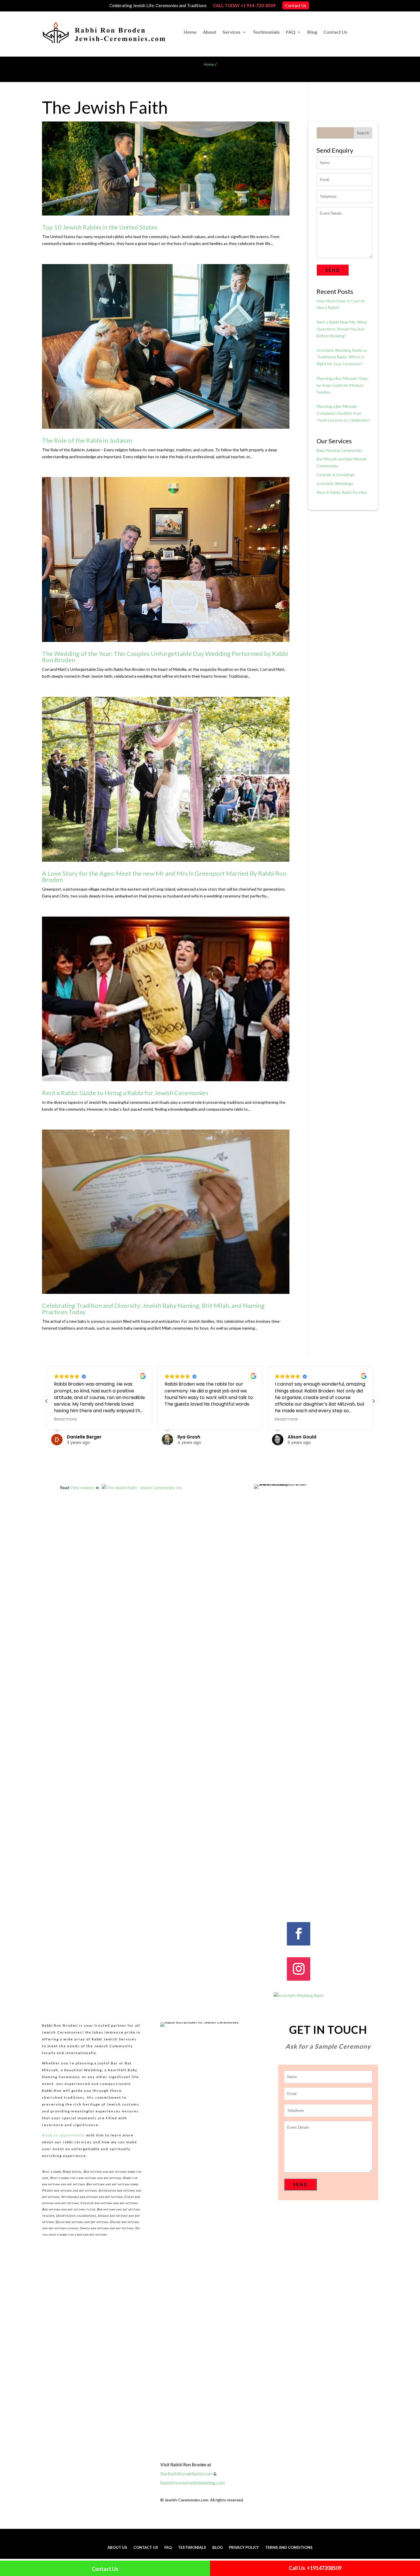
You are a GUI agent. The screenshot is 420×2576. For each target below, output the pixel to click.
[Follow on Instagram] (299, 1969)
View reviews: (83, 1487)
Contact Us (296, 5)
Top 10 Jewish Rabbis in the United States (100, 227)
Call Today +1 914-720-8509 (244, 5)
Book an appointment (64, 2135)
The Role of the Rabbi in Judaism (87, 440)
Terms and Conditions (289, 2548)
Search (363, 133)
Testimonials (266, 32)
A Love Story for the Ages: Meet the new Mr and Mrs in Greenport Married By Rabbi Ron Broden (164, 876)
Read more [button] (65, 1419)
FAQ (291, 32)
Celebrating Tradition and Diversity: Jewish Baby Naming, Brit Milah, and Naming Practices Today (153, 1309)
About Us (117, 2548)
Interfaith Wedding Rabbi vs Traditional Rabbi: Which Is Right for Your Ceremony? (342, 357)
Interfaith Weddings (335, 483)
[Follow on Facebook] (299, 1934)
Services (232, 32)
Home (190, 32)
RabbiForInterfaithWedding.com (193, 2483)
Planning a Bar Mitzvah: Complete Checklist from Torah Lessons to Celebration (343, 413)
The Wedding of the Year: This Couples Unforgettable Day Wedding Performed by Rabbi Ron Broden (165, 657)
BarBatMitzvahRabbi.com (186, 2474)
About (210, 32)
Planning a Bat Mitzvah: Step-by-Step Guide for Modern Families (343, 385)
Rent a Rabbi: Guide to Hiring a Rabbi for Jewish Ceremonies (125, 1093)
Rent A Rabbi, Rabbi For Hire (342, 492)
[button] (373, 1401)
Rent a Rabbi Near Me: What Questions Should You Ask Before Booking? (342, 329)
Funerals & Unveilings (336, 475)
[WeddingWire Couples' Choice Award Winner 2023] (299, 1995)
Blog (312, 32)
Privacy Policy (244, 2548)
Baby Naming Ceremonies (339, 450)
